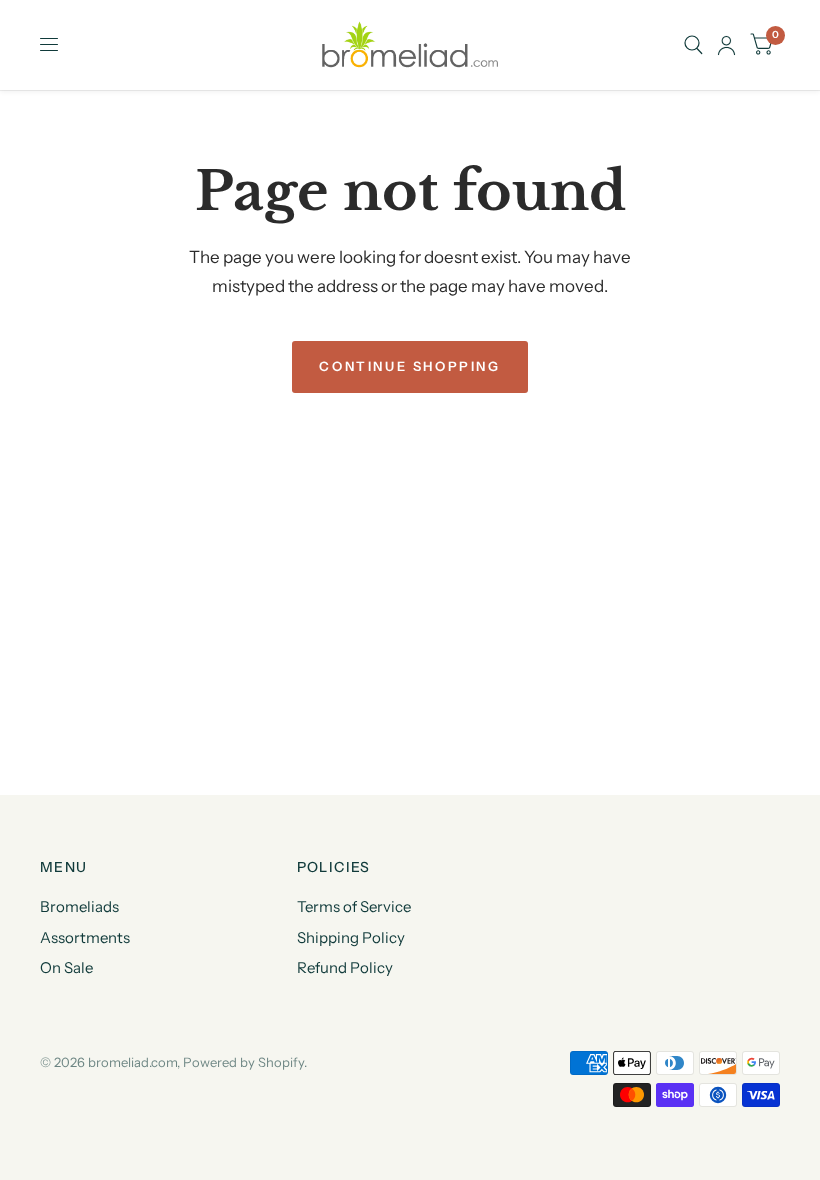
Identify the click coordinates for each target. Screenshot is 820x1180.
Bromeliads (79, 906)
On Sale (66, 967)
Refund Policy (345, 967)
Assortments (85, 937)
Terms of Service (354, 906)
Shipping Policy (351, 937)
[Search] (693, 45)
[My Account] (726, 45)
